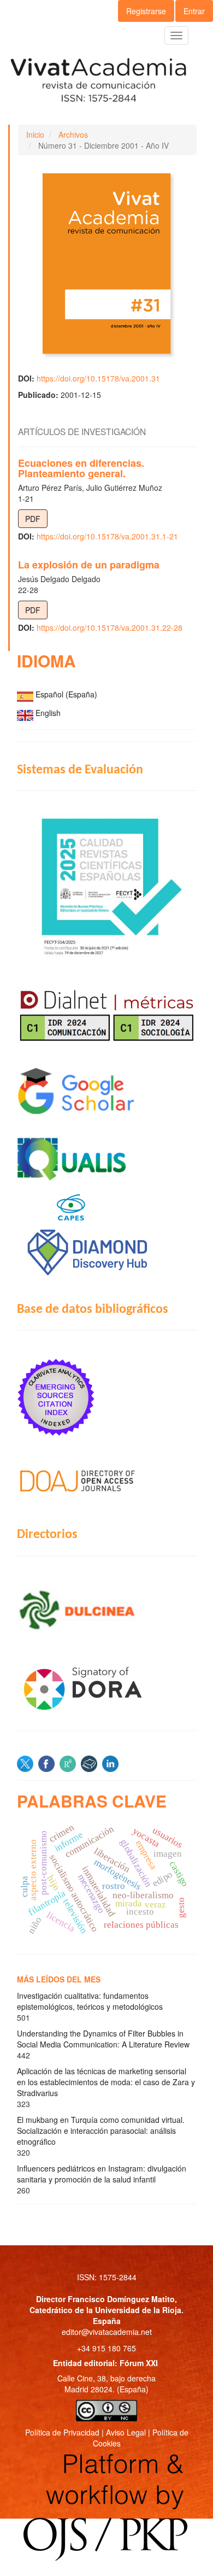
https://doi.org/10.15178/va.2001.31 (98, 378)
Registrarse (146, 11)
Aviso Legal (126, 2432)
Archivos (73, 134)
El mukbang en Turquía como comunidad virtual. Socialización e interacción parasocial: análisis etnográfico (101, 2131)
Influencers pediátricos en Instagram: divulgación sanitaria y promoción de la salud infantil (102, 2174)
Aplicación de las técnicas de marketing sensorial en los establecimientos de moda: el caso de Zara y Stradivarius (106, 2082)
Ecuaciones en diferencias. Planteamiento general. (81, 468)
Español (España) (66, 694)
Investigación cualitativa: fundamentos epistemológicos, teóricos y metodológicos (90, 2001)
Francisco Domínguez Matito (121, 2299)
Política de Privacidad (62, 2432)
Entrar (194, 11)
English (48, 713)
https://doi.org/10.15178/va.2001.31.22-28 (110, 627)
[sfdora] (106, 1688)
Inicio (35, 134)
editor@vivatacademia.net (107, 2332)
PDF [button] (33, 519)
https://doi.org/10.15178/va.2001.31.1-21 (107, 536)
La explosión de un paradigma (89, 565)
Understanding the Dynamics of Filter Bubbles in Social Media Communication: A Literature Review (103, 2039)
